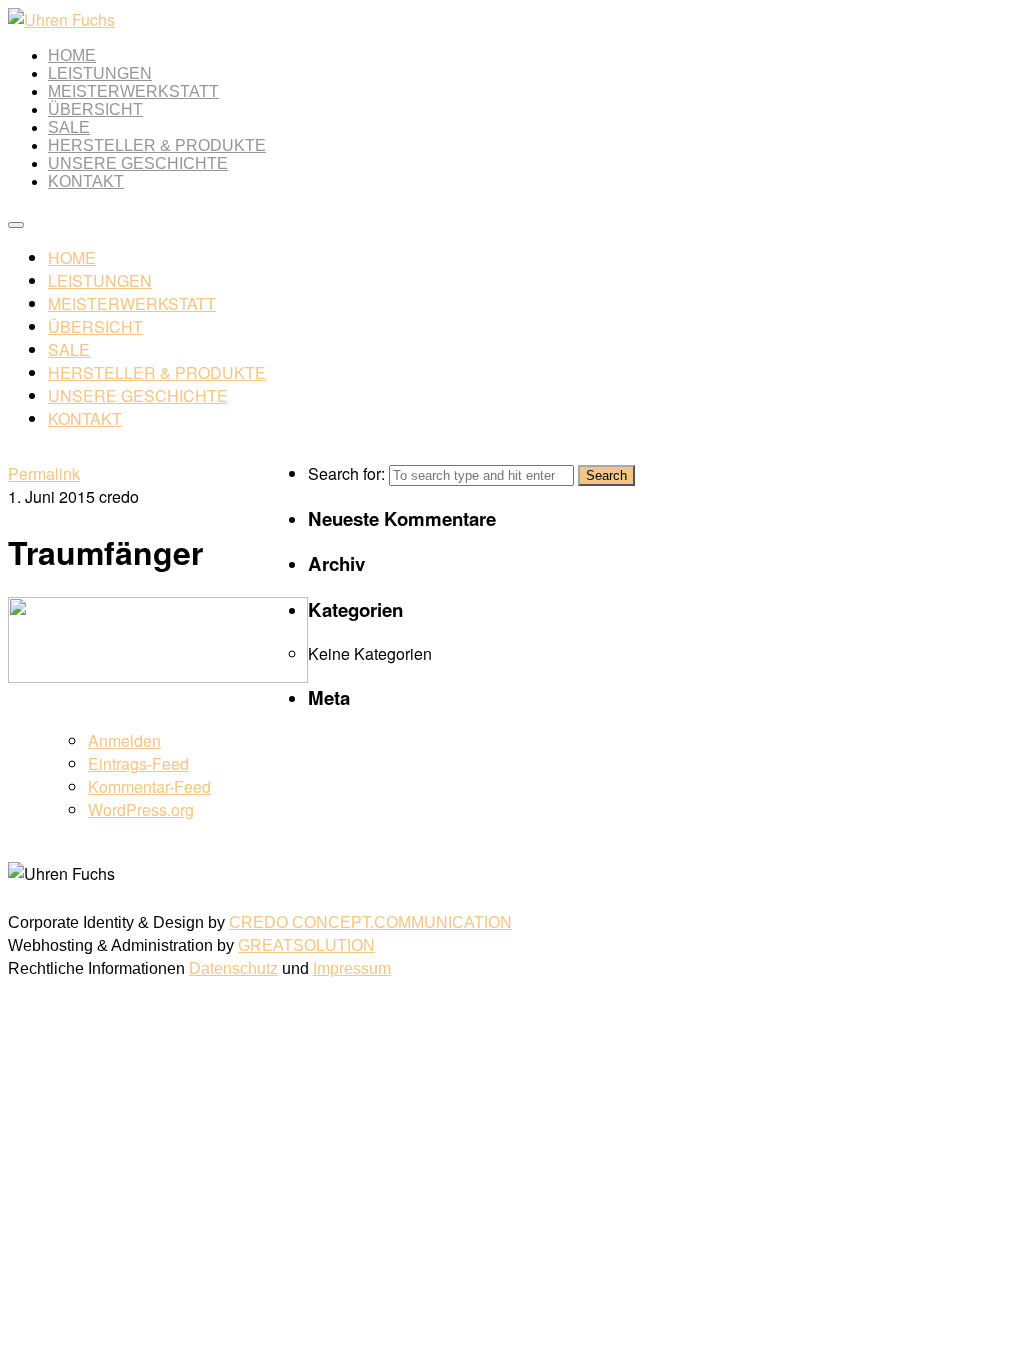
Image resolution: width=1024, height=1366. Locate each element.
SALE (69, 127)
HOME (72, 55)
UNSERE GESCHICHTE (138, 163)
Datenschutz (233, 968)
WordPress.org (141, 809)
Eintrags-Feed (138, 763)
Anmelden (124, 740)
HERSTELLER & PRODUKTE (157, 145)
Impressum (352, 968)
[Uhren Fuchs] (61, 19)
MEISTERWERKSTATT (133, 91)
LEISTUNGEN (100, 73)
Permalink (44, 473)
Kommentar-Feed (149, 786)
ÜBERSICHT (95, 109)
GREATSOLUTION (306, 945)
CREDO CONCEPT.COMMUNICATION (370, 922)
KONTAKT (86, 181)
